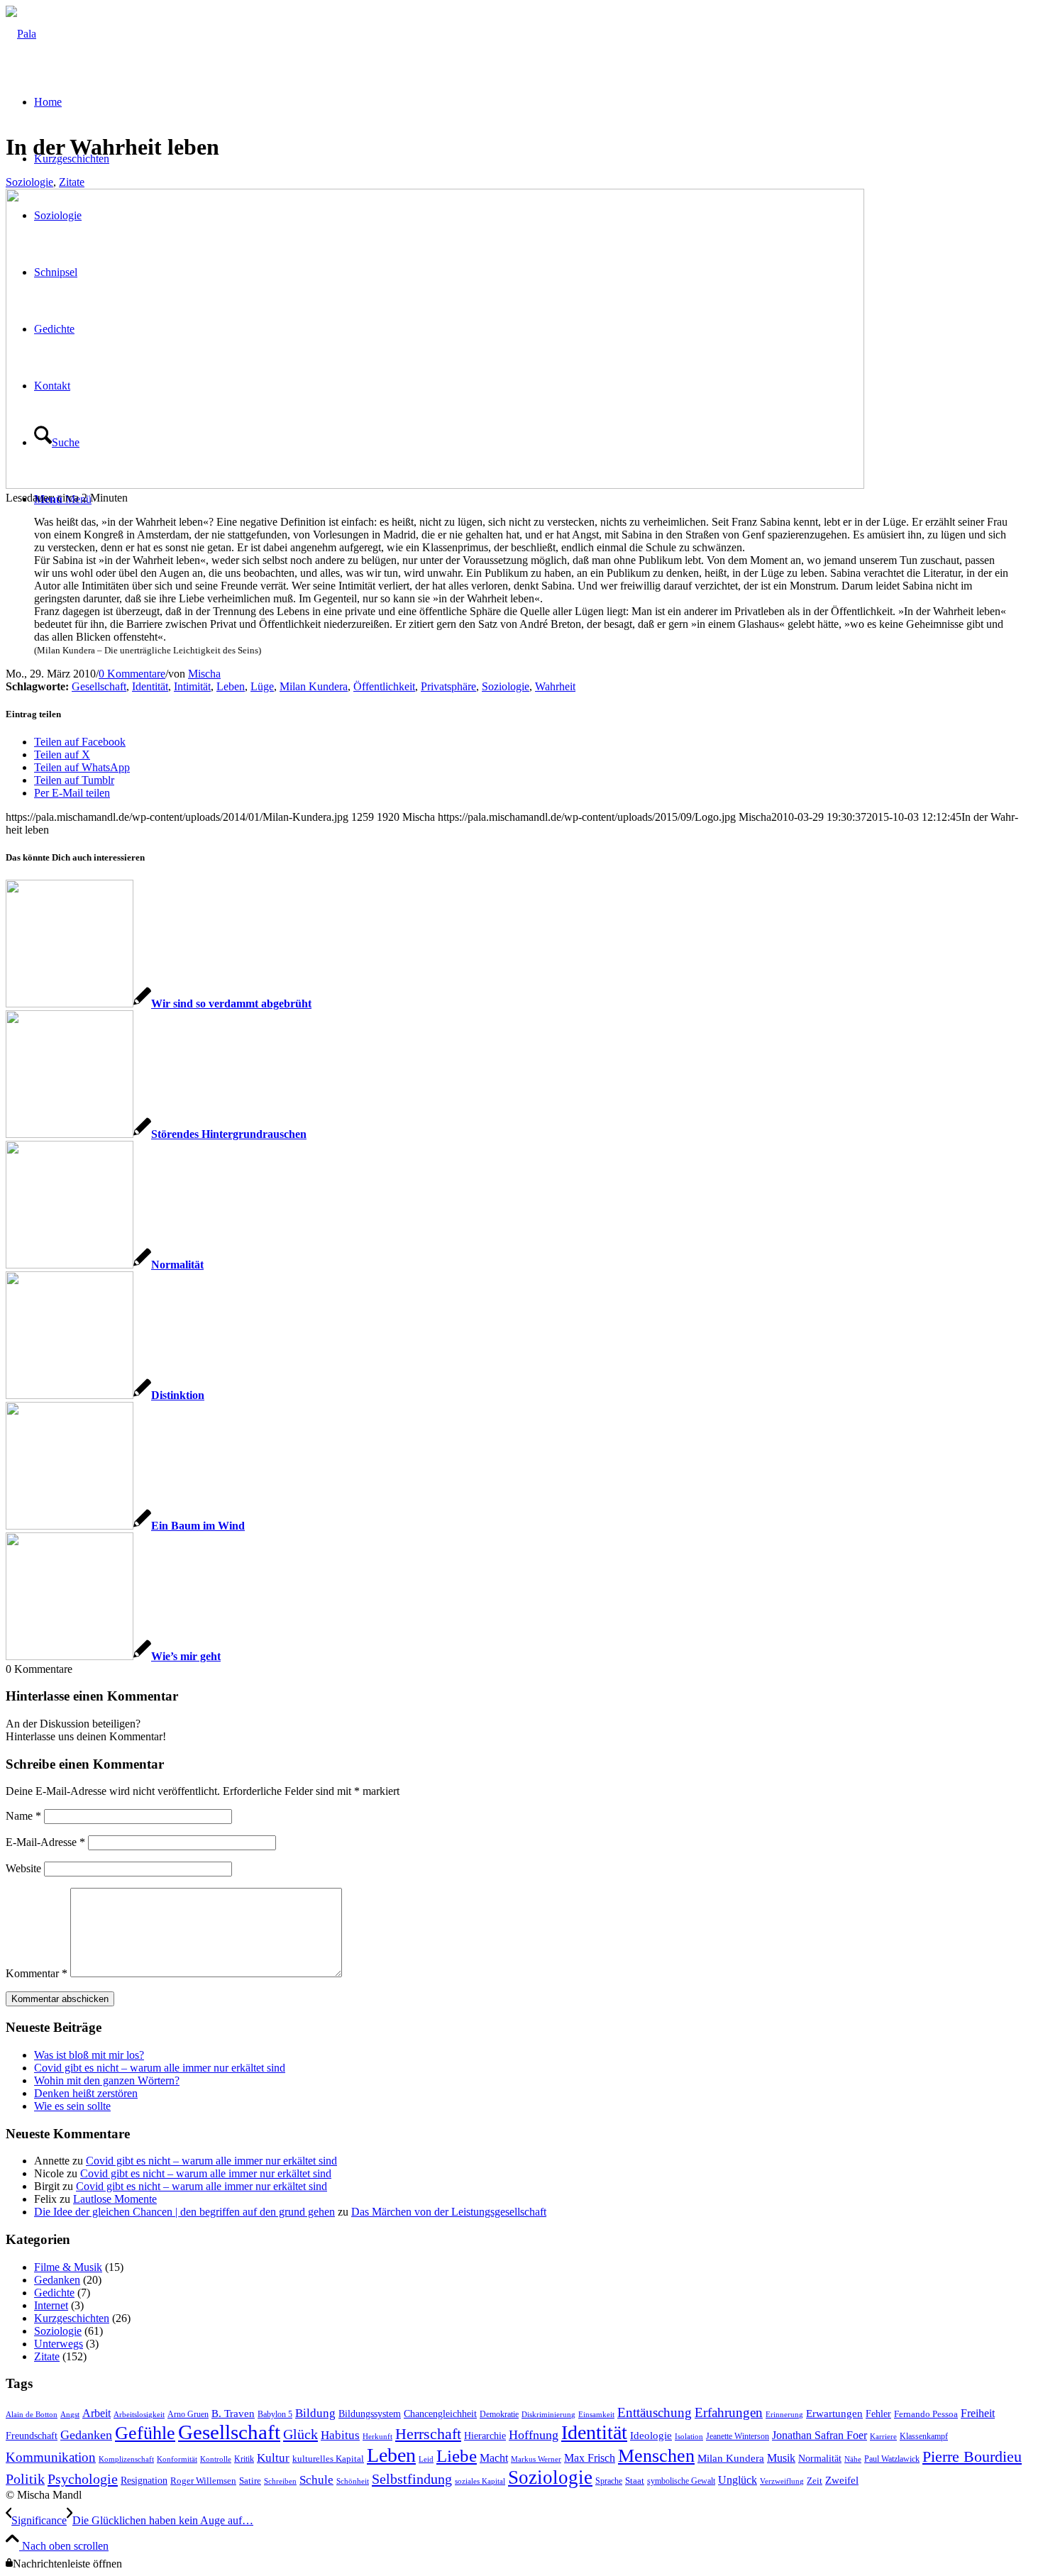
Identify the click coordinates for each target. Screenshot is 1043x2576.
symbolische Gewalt (681, 2481)
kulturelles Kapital (328, 2459)
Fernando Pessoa (926, 2414)
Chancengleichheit (440, 2414)
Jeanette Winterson (738, 2436)
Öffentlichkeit (384, 686)
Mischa (204, 674)
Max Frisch (590, 2458)
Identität (150, 686)
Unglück (738, 2480)
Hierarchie (485, 2436)
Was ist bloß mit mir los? (89, 2055)
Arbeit (96, 2413)
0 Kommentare (132, 674)
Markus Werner (536, 2459)
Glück (300, 2434)
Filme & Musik (68, 2267)
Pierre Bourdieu (972, 2457)
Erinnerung (784, 2415)
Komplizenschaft (126, 2459)
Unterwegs (59, 2344)
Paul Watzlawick (892, 2459)
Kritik (244, 2459)
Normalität (820, 2458)
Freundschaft (32, 2436)
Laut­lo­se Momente (115, 2199)
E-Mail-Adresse (45, 1842)
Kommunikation (51, 2457)
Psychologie (83, 2479)
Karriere (883, 2437)
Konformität (177, 2459)
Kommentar (37, 1973)
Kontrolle (216, 2459)
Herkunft (377, 2437)
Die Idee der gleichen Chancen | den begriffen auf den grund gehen (184, 2212)
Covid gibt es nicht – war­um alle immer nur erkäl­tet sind (160, 2068)
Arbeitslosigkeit (139, 2415)
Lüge (262, 686)
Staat (635, 2481)
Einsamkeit (596, 2415)
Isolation (689, 2437)
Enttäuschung (655, 2412)
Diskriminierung (548, 2415)
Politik (25, 2479)
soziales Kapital (480, 2481)
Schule (316, 2480)
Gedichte (54, 2293)
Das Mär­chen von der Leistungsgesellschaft (449, 2212)
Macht (494, 2458)
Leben (231, 686)
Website (23, 1868)
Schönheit (353, 2481)
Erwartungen (834, 2414)
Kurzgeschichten (72, 2318)
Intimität (192, 686)
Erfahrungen (729, 2412)
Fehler (878, 2414)
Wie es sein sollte (72, 2106)
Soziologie (29, 182)
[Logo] (21, 34)
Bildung (315, 2413)
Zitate (72, 182)
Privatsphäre (448, 686)
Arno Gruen (188, 2414)
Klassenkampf (924, 2436)
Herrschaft (428, 2434)
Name (23, 1816)
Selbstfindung (412, 2479)
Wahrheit (555, 686)
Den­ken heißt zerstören (86, 2093)
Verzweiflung (782, 2481)
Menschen (656, 2456)
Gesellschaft (99, 686)
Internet (51, 2305)
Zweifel (842, 2480)
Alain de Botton (32, 2415)
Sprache (609, 2481)
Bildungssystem (370, 2414)
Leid (426, 2459)
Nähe (853, 2459)
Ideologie (651, 2436)
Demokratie (499, 2414)
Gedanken (57, 2280)
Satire (250, 2481)
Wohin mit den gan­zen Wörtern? (107, 2080)
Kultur (273, 2458)
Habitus (340, 2435)
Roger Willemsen (203, 2481)
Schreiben (280, 2481)
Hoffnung (534, 2435)
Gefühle (145, 2433)
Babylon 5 (275, 2414)
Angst (70, 2415)
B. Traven (233, 2414)
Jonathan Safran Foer (819, 2435)
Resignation (144, 2481)
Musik (781, 2458)
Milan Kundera (314, 686)
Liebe (457, 2456)
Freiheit (978, 2413)
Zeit (815, 2481)
